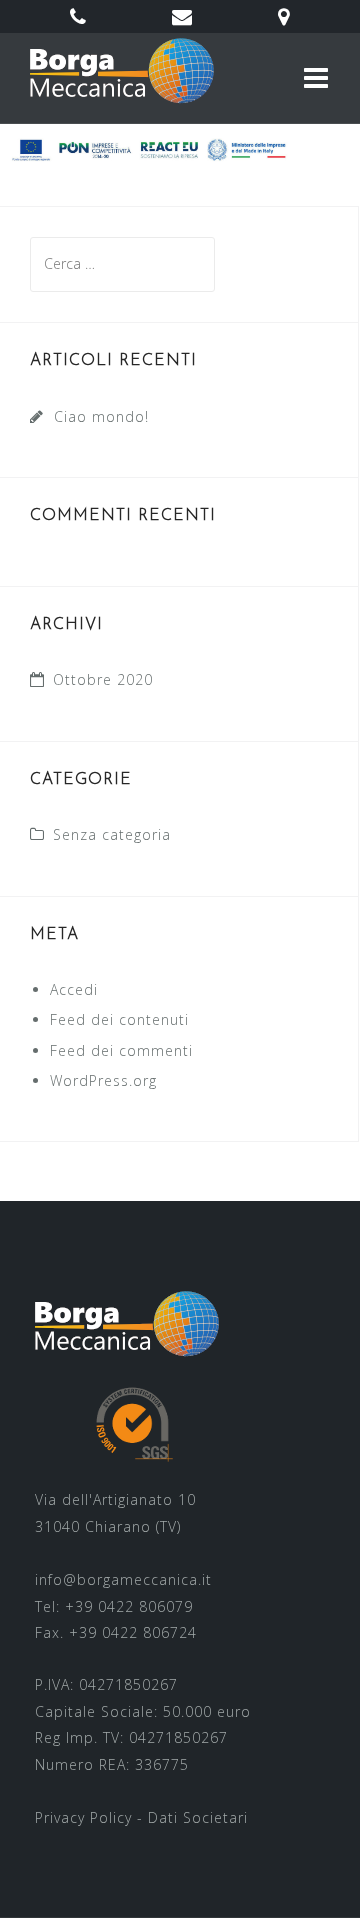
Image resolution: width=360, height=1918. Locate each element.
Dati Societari (198, 1817)
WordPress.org (103, 1080)
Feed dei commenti (121, 1050)
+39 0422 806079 (129, 1606)
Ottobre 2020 (103, 679)
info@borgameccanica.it (123, 1579)
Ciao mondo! (101, 416)
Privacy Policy (83, 1817)
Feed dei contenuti (119, 1019)
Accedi (74, 989)
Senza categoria (112, 834)
